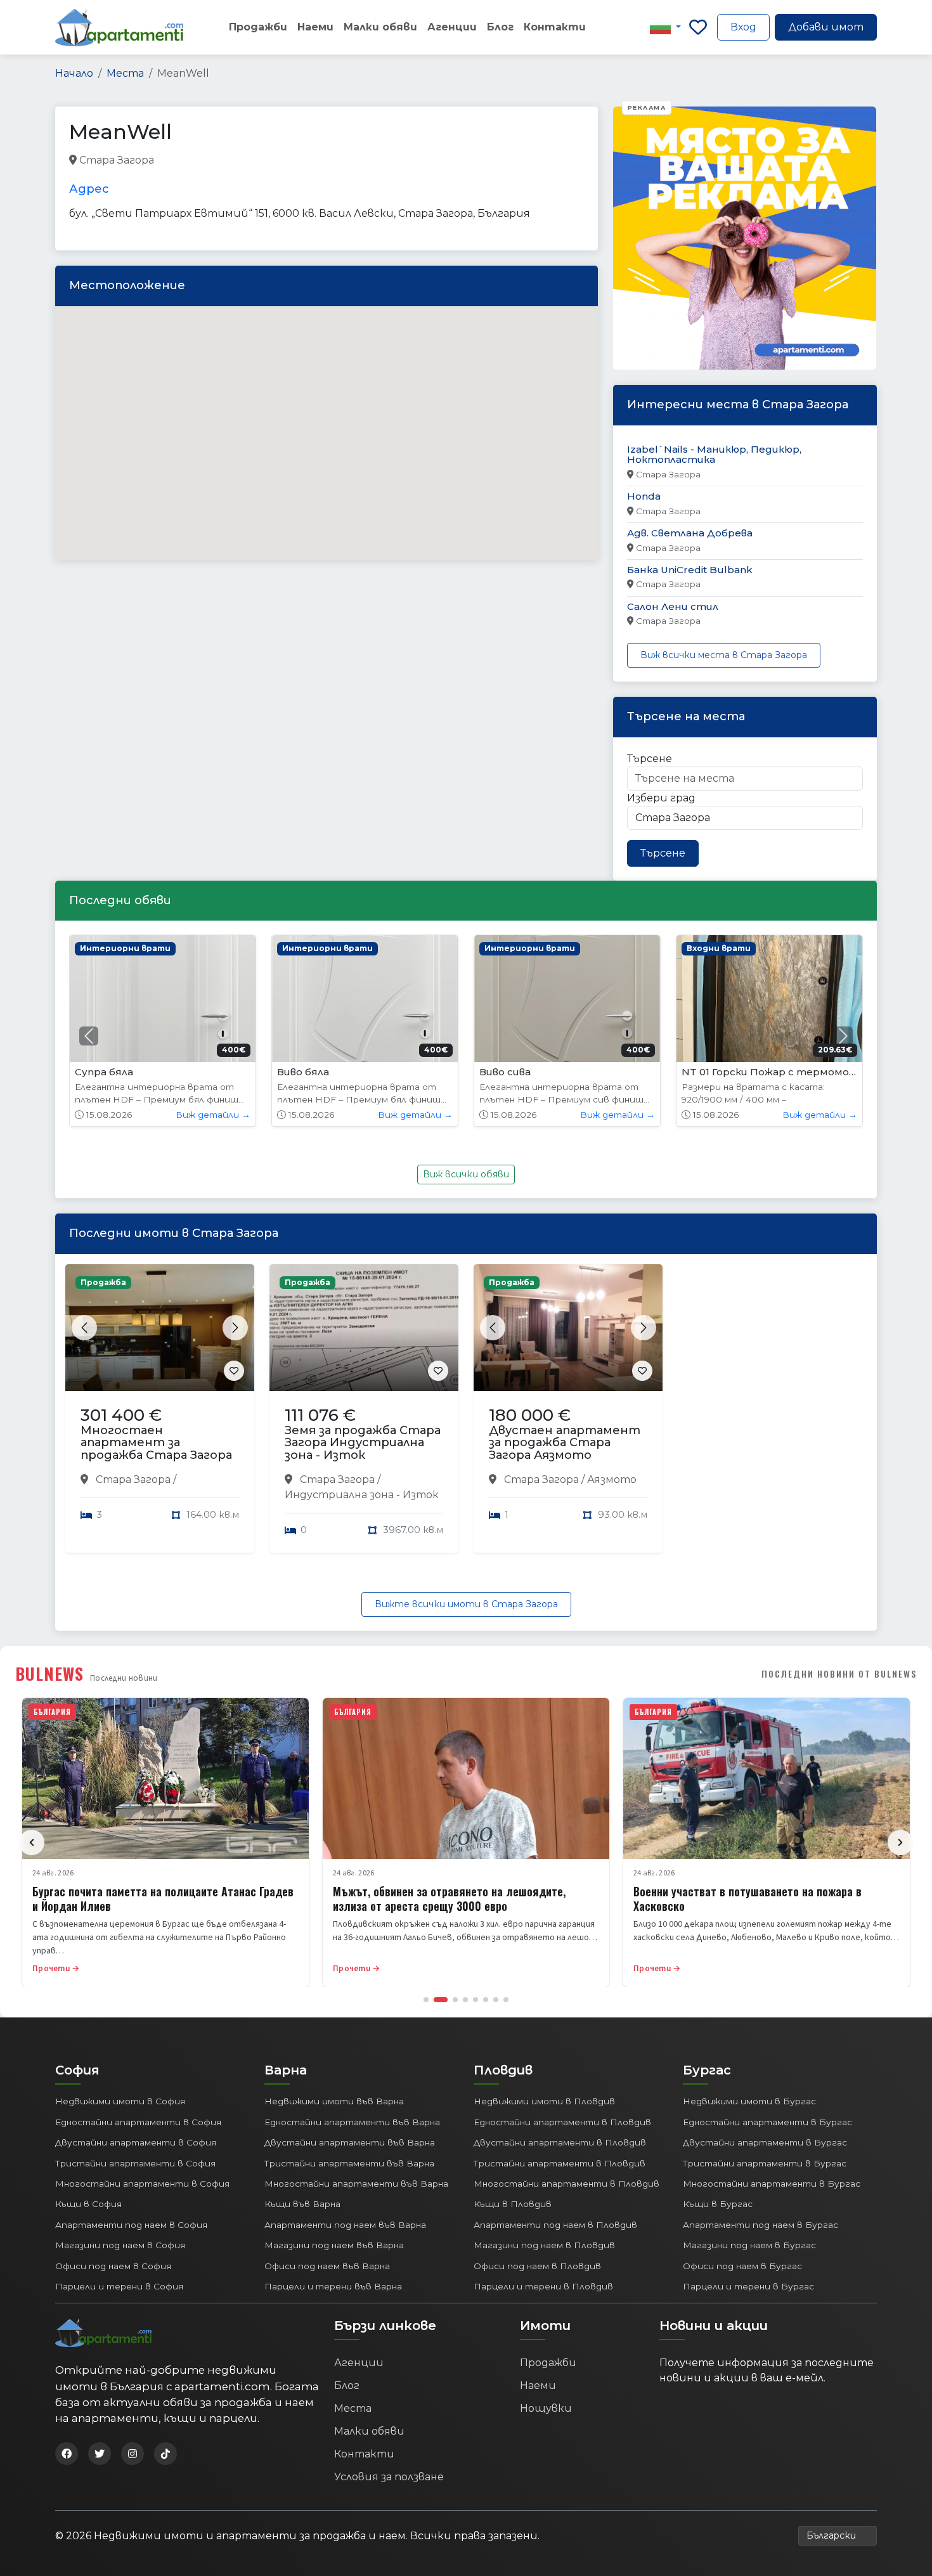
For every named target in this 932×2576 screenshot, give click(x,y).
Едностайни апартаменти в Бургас (767, 2122)
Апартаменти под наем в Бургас (760, 2225)
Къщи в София (88, 2204)
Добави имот (826, 27)
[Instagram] (133, 2454)
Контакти (555, 27)
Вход (743, 27)
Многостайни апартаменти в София (142, 2184)
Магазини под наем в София (120, 2245)
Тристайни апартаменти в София (135, 2163)
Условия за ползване (389, 2477)
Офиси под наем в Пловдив (537, 2266)
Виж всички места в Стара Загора (724, 655)
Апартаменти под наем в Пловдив (555, 2225)
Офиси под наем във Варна (327, 2266)
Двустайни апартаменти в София (136, 2142)
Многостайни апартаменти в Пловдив (566, 2184)
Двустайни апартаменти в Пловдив (560, 2142)
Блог (500, 27)
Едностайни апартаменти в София (138, 2122)
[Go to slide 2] (441, 2000)
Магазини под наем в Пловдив (544, 2245)
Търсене (650, 759)
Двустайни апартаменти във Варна (350, 2142)
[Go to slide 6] (486, 2000)
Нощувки (546, 2408)
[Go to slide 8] (506, 2000)
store (260, 161)
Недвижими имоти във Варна (334, 2101)
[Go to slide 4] (465, 2000)
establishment (405, 161)
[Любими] (698, 27)
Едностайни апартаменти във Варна (352, 2122)
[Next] (900, 1842)
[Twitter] (100, 2454)
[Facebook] (67, 2454)
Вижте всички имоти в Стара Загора (466, 1604)
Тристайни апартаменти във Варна (349, 2163)
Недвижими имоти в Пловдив (544, 2101)
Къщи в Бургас (718, 2204)
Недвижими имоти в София (120, 2101)
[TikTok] (165, 2454)
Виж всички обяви (466, 1174)
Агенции (452, 27)
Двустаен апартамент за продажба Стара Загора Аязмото (565, 1443)
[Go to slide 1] (426, 2000)
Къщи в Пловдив (513, 2204)
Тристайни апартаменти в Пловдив (560, 2163)
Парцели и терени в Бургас (748, 2286)
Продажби (258, 27)
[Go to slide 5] (476, 2000)
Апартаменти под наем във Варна (345, 2225)
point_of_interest (323, 161)
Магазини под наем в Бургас (749, 2245)
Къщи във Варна (302, 2204)
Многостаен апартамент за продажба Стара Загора (156, 1443)
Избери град (661, 798)
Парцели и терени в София (119, 2286)
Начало (74, 73)
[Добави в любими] (234, 1371)
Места (125, 73)
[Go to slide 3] (455, 2000)
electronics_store (198, 161)
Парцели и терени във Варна (333, 2286)
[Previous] (32, 1842)
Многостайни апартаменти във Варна (356, 2184)
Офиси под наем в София (113, 2266)
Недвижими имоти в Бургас (749, 2101)
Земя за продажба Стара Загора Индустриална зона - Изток (363, 1443)
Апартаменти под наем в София (131, 2225)
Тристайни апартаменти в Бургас (765, 2163)
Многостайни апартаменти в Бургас (772, 2184)
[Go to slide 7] (496, 2000)
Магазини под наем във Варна (334, 2245)
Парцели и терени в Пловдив (543, 2286)
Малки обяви (380, 27)
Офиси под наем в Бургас (742, 2266)
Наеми (315, 27)
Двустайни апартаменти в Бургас (765, 2142)
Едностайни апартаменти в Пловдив (562, 2122)
